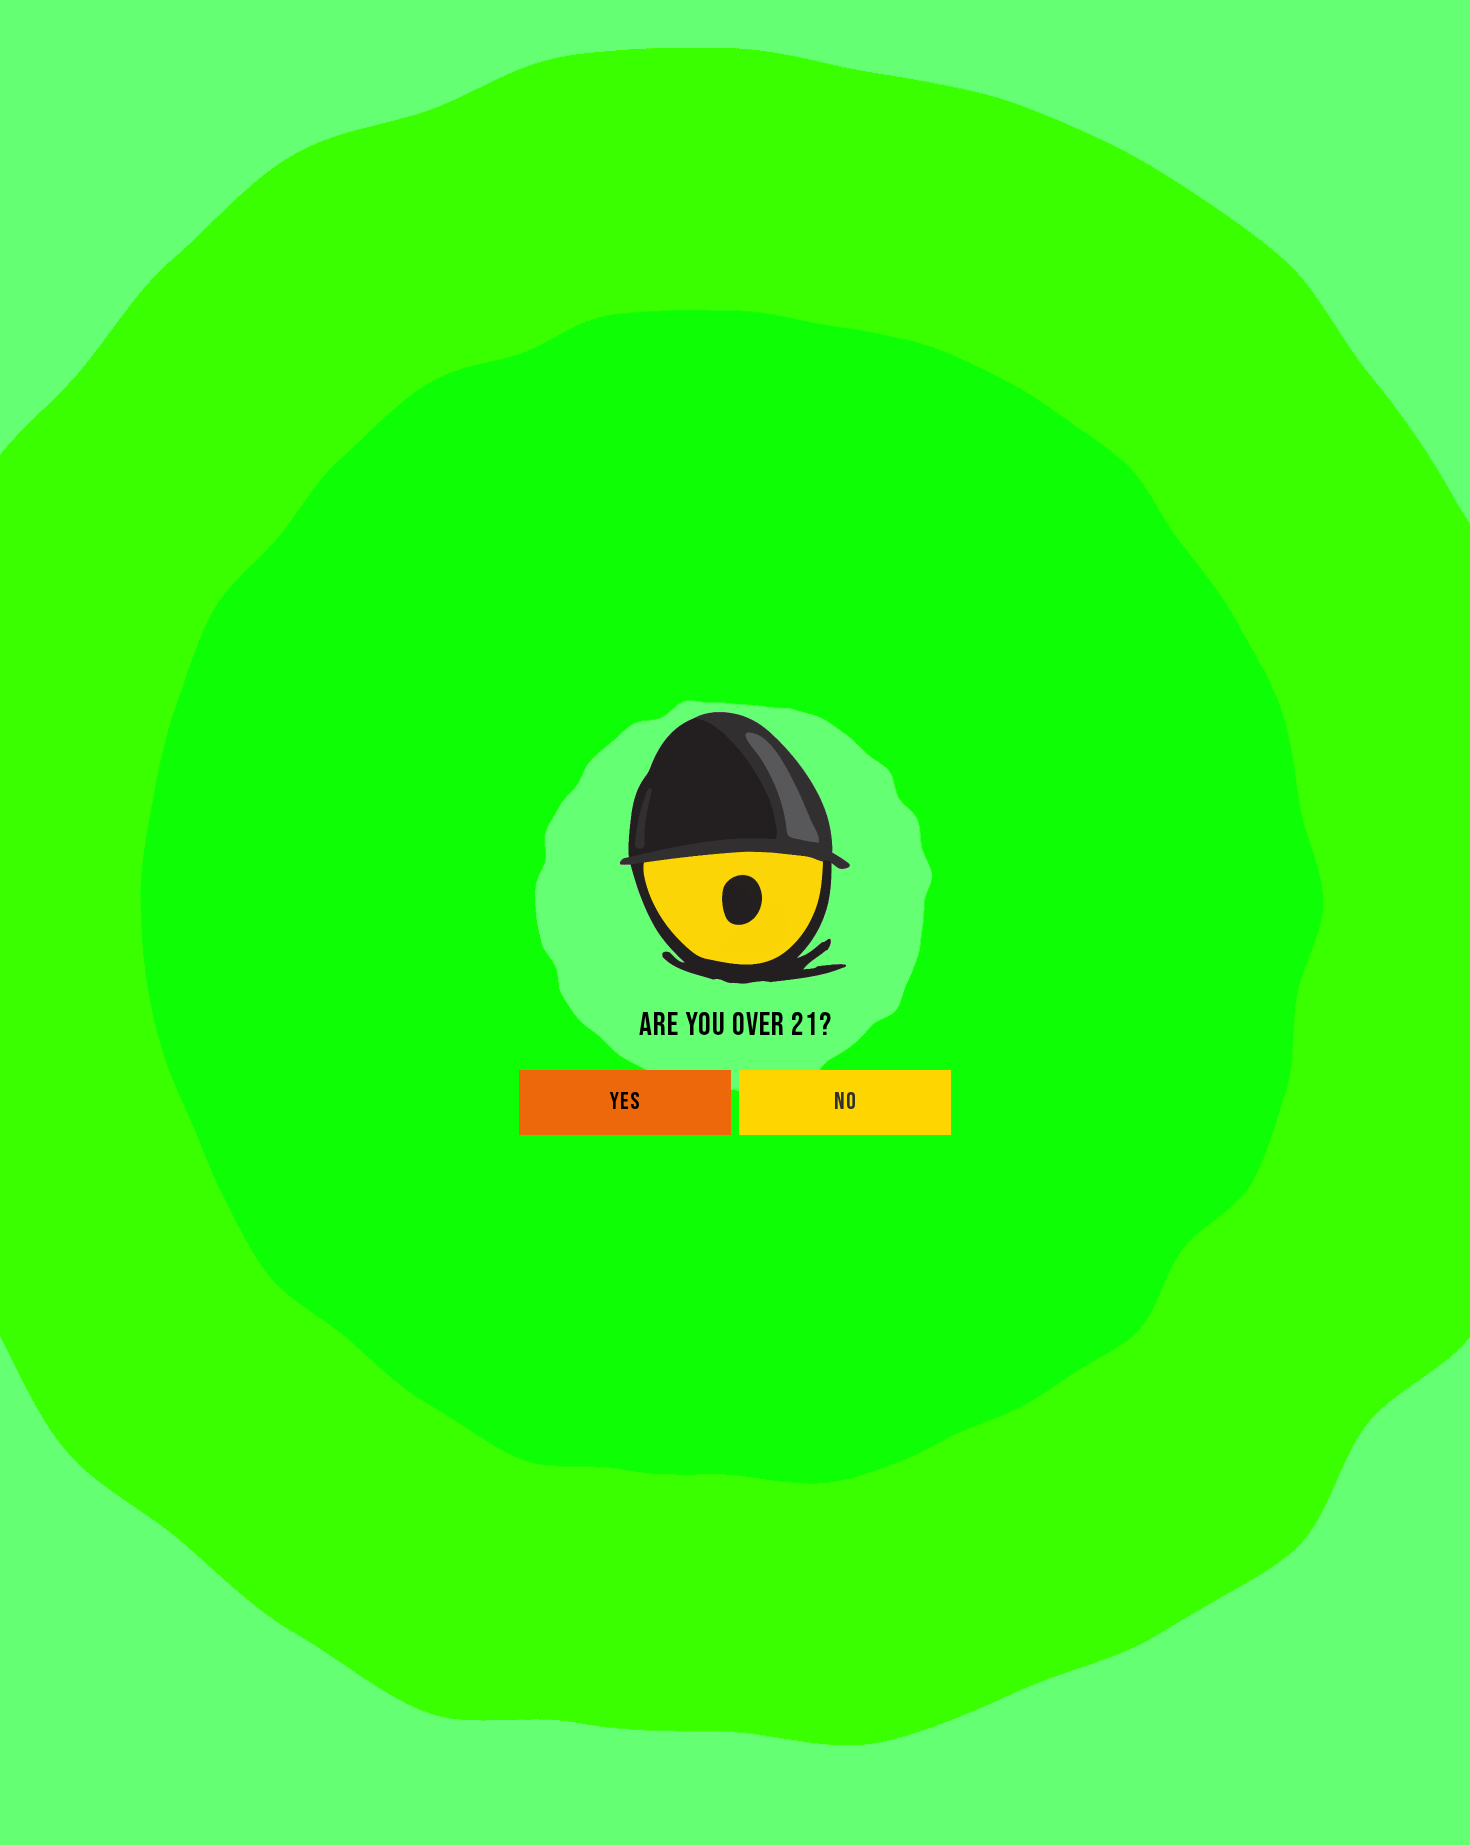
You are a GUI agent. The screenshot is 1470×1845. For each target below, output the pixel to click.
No (845, 1101)
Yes (625, 1101)
